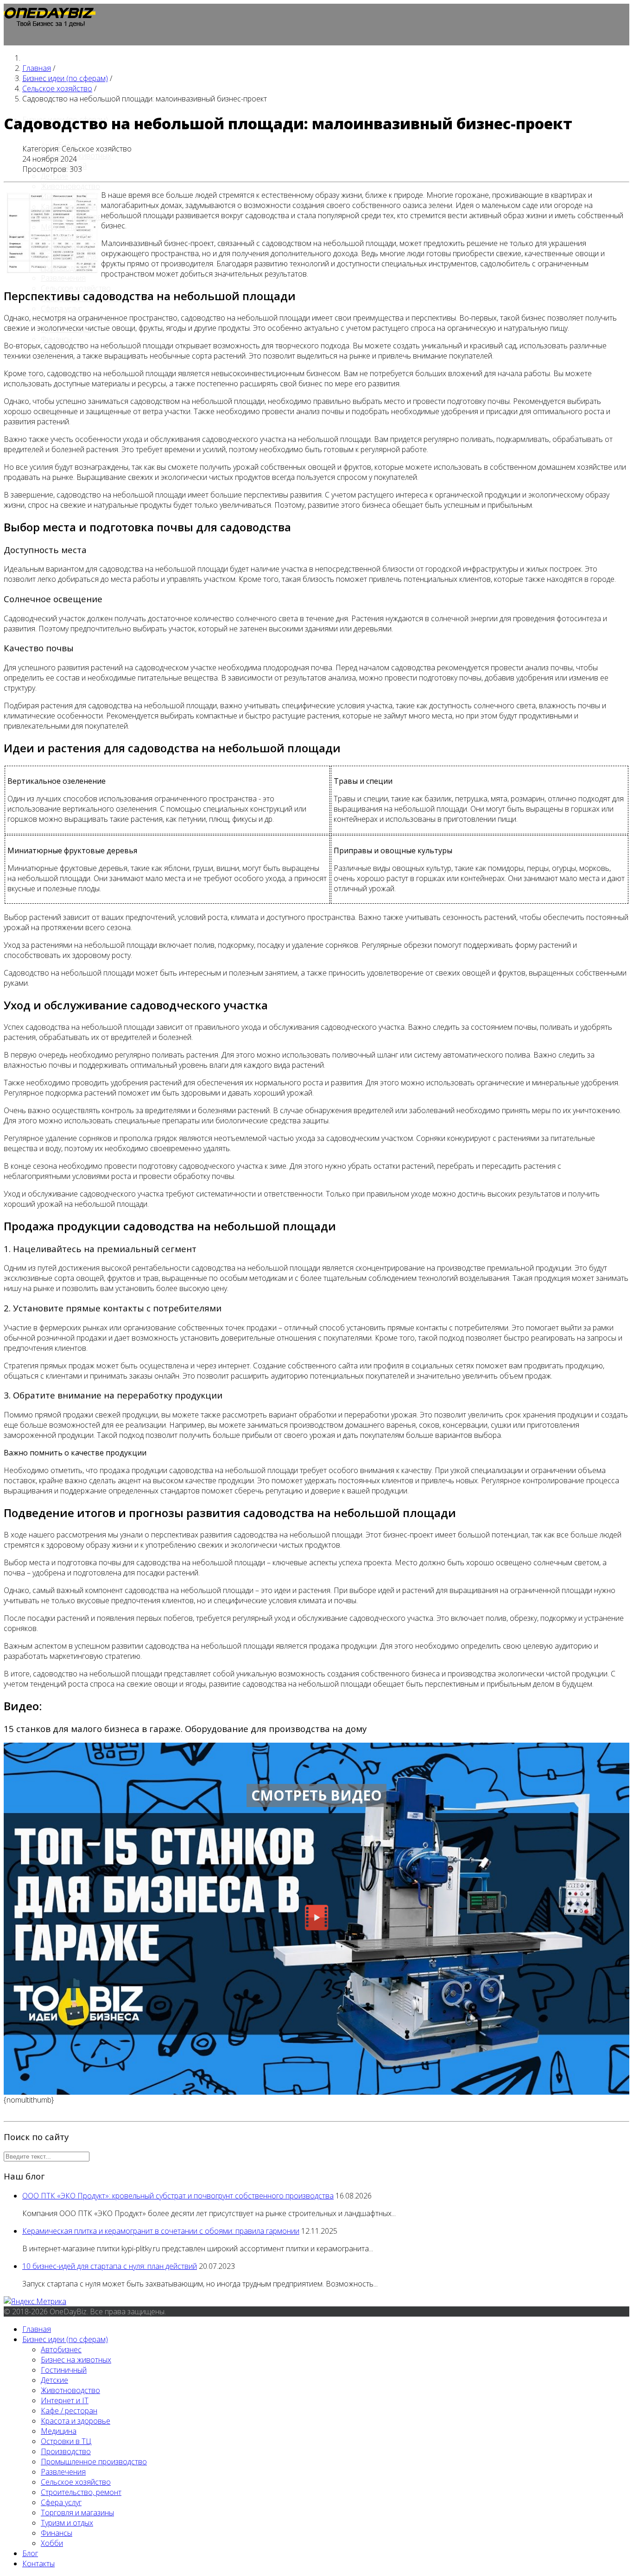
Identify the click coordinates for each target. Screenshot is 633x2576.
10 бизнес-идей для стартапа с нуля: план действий (110, 2266)
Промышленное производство (69, 263)
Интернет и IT (65, 196)
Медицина (59, 227)
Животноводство (70, 186)
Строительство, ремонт (81, 2492)
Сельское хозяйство (76, 2482)
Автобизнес (61, 2349)
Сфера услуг (61, 309)
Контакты (38, 2563)
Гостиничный (64, 2370)
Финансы (57, 339)
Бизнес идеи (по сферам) (65, 2339)
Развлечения (63, 278)
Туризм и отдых (67, 2523)
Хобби (52, 2543)
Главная (37, 2329)
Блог (30, 2553)
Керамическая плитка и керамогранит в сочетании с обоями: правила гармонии (161, 2231)
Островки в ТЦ (66, 237)
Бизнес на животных (76, 2360)
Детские (54, 176)
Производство (66, 247)
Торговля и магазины (77, 2513)
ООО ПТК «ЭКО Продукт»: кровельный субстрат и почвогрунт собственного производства (178, 2196)
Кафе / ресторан (69, 207)
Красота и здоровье (76, 217)
